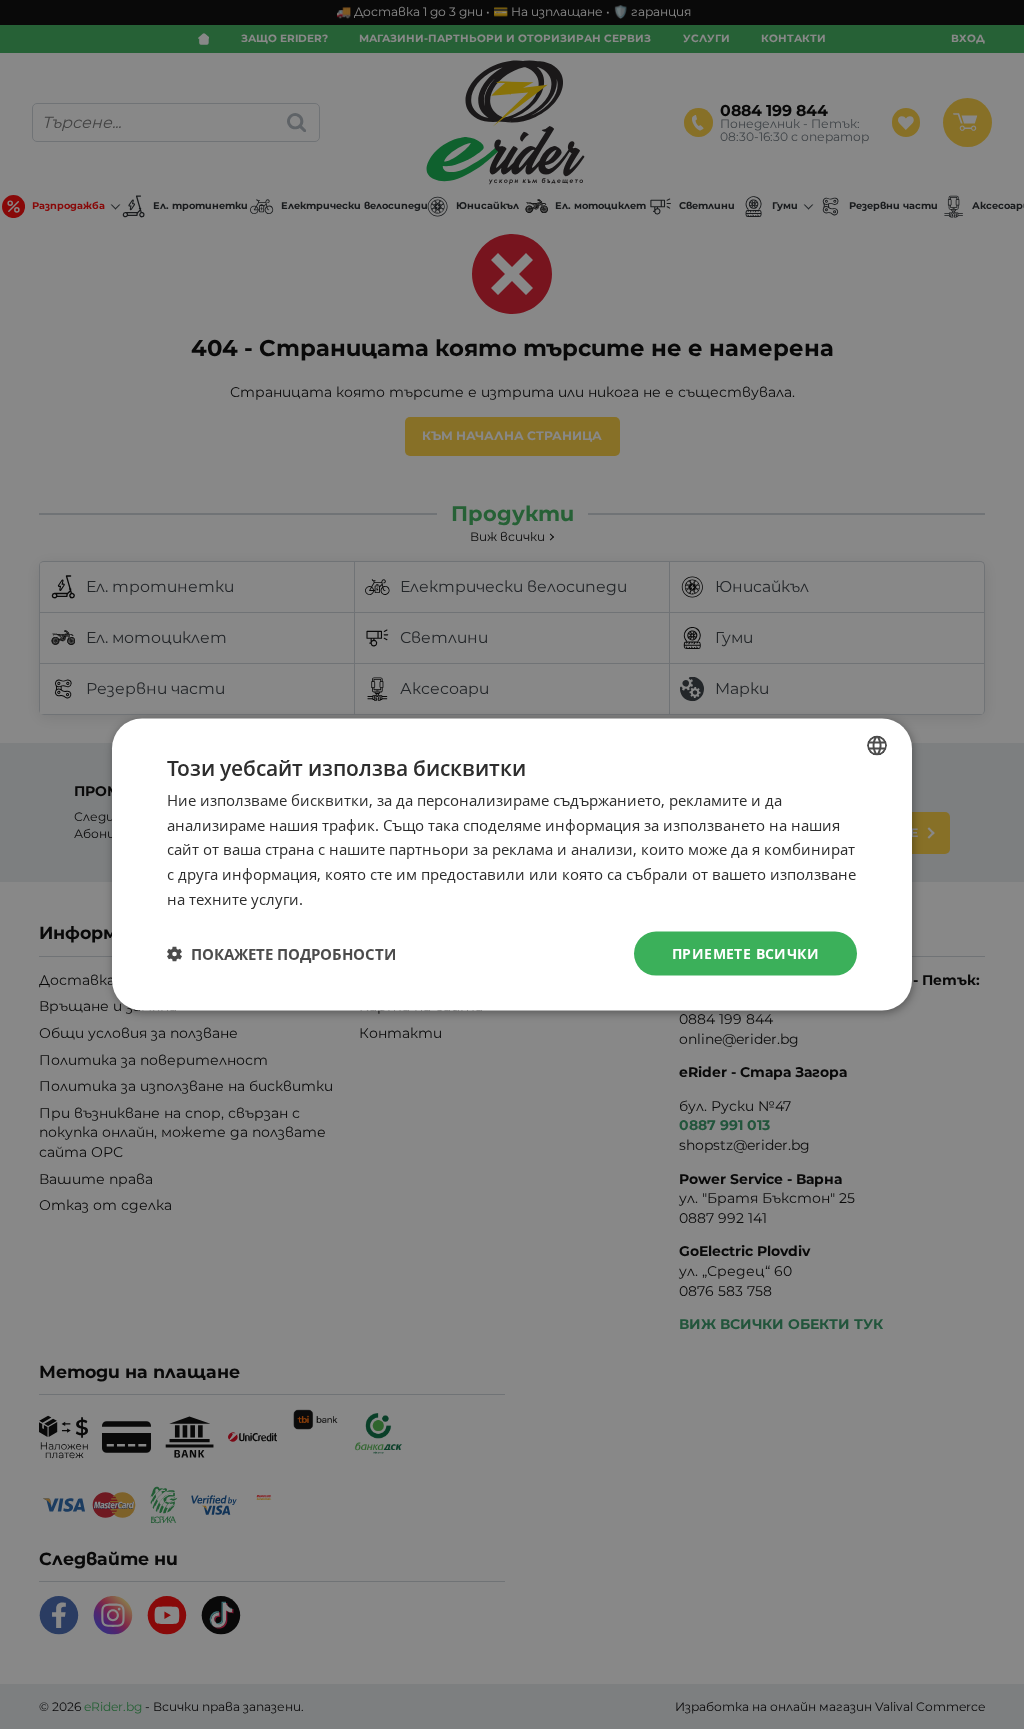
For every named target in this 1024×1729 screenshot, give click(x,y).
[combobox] (877, 745)
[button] (281, 954)
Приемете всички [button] (745, 952)
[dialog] (512, 864)
